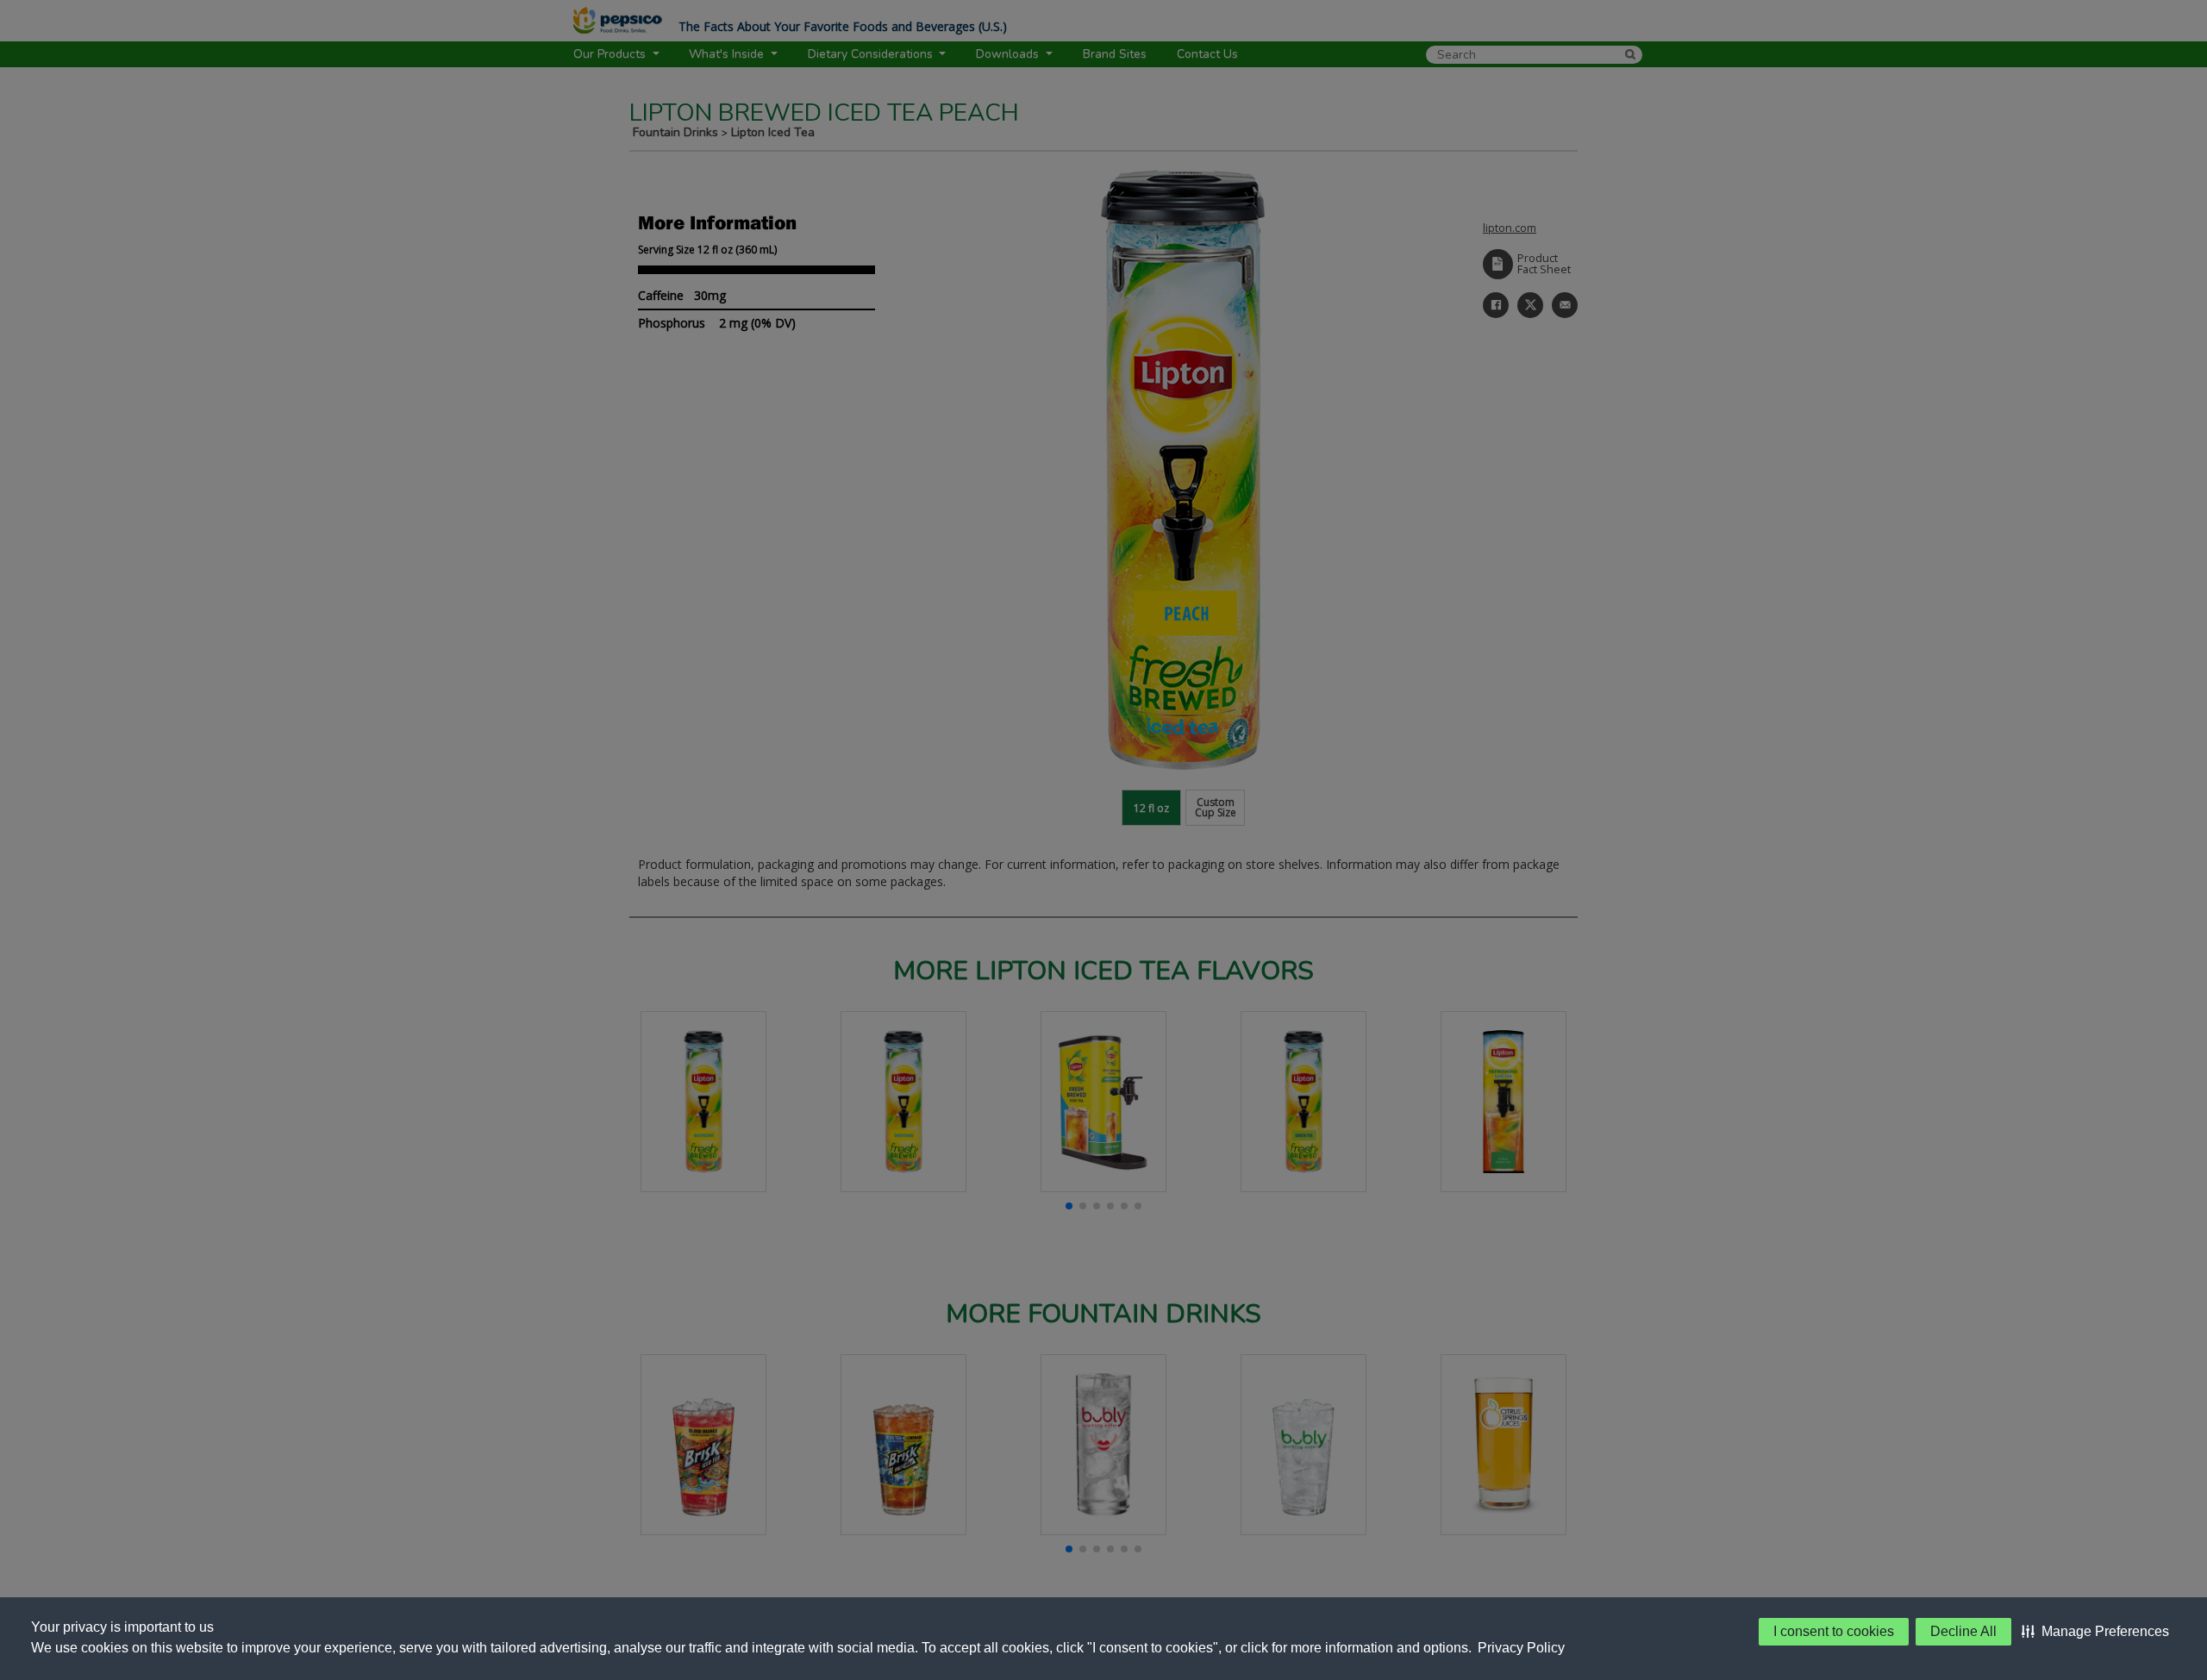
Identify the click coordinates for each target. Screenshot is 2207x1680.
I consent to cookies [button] (1834, 1631)
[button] (2095, 1632)
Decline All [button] (1963, 1631)
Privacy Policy (1521, 1648)
